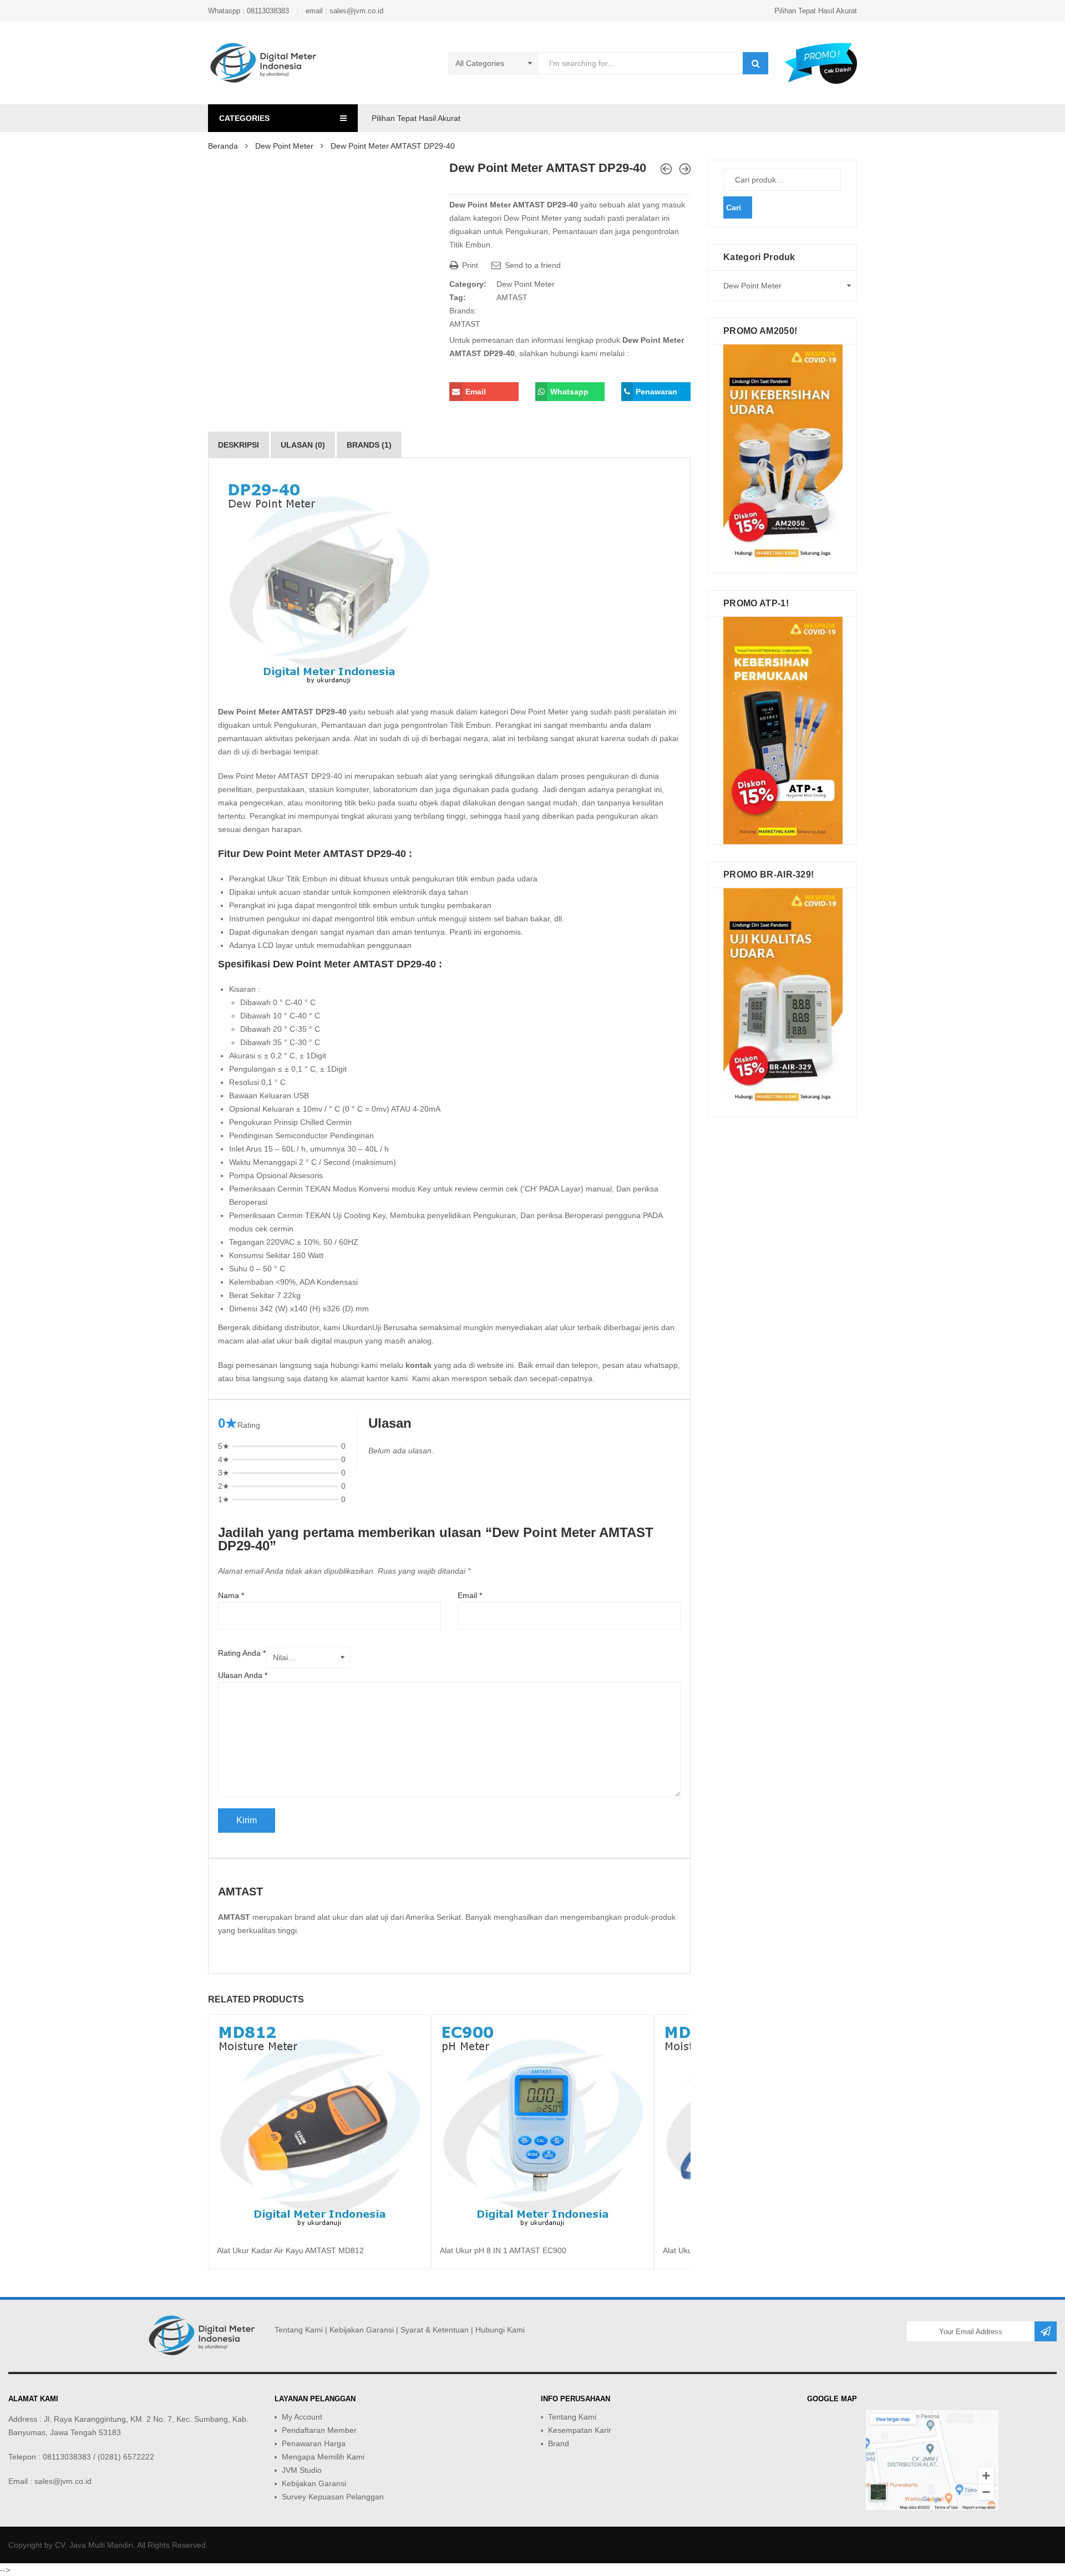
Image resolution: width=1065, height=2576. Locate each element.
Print (469, 265)
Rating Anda (242, 1653)
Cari (734, 207)
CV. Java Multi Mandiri (94, 2545)
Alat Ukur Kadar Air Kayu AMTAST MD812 (290, 2250)
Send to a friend (532, 265)
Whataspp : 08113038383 (248, 11)
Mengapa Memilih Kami (323, 2457)
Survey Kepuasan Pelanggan (333, 2497)
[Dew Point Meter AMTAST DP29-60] (685, 169)
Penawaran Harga (314, 2443)
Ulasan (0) (303, 445)
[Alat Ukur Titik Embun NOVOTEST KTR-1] (666, 169)
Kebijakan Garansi (362, 2330)
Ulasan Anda (243, 1675)
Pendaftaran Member (319, 2430)
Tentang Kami (299, 2330)
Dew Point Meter (284, 146)
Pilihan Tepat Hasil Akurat (816, 11)
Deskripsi (239, 445)
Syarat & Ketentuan (435, 2330)
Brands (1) (369, 445)
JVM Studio (302, 2470)
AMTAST (512, 297)
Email (470, 1595)
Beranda (223, 146)
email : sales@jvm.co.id (344, 11)
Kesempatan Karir (580, 2430)
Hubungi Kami (500, 2330)
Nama (231, 1595)
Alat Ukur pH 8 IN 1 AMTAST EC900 (503, 2250)
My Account (302, 2417)
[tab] (239, 445)
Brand (559, 2443)
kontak (419, 1365)
